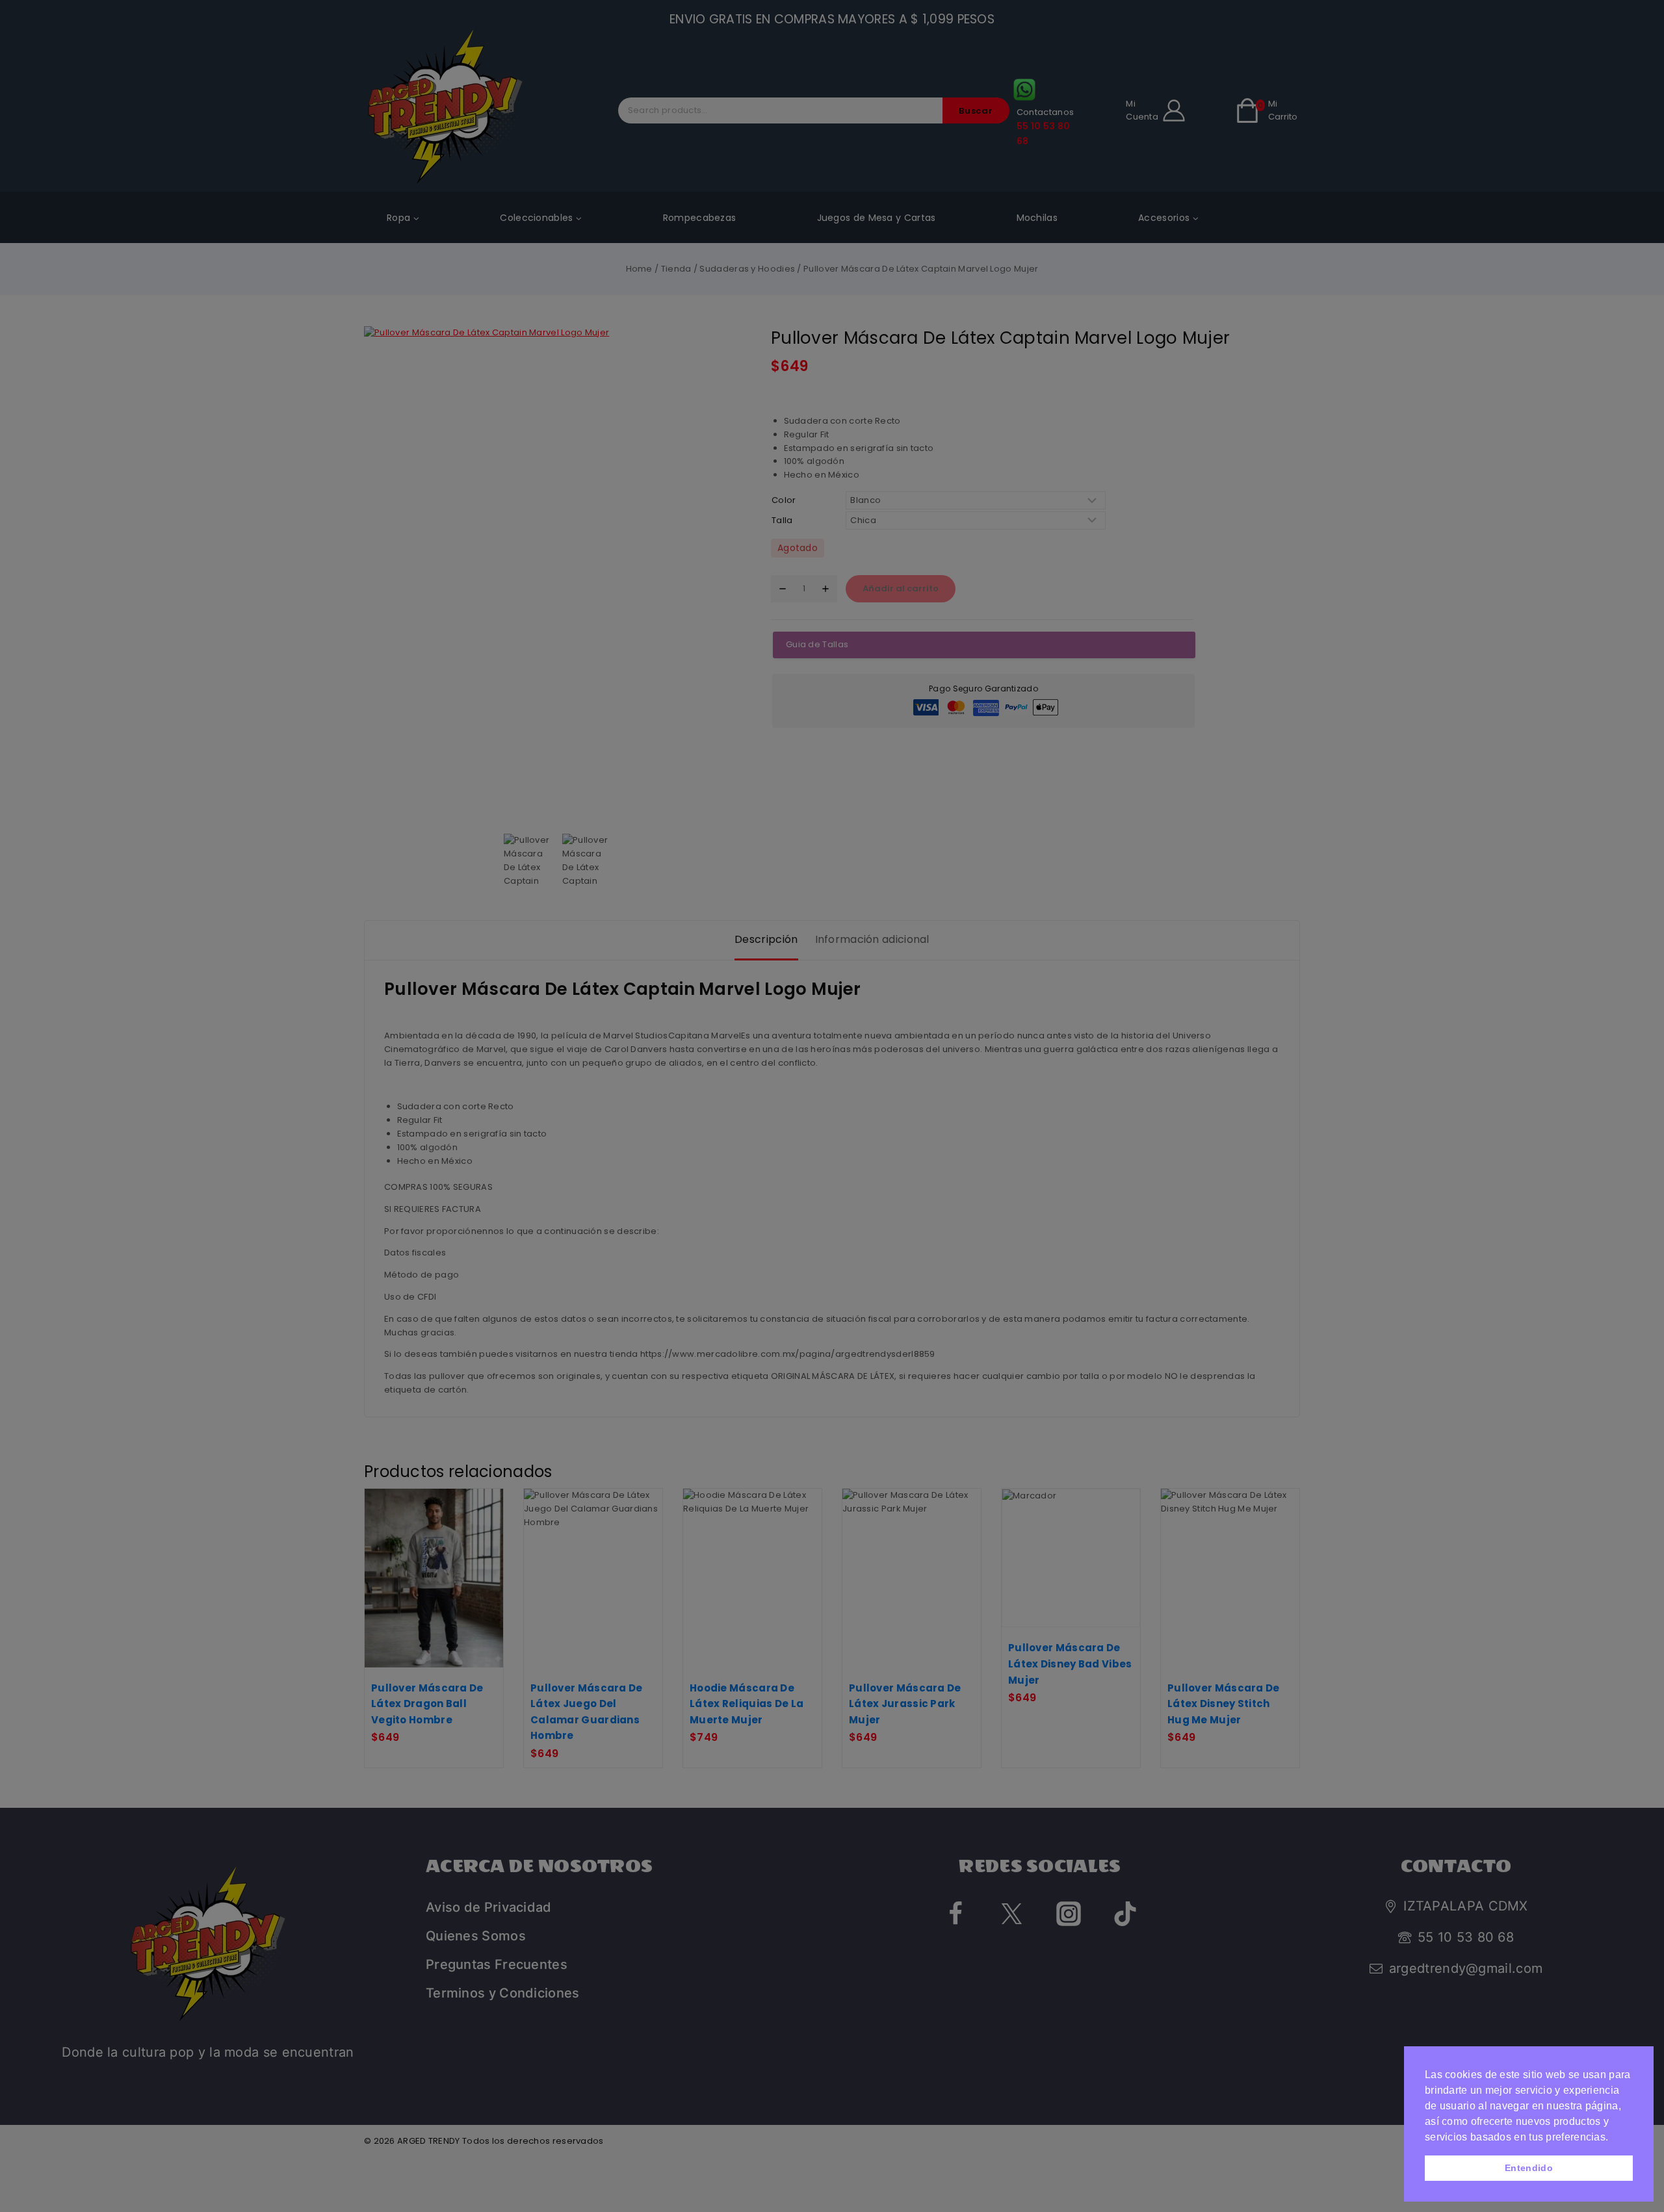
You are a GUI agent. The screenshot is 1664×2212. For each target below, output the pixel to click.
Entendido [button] (1529, 2168)
